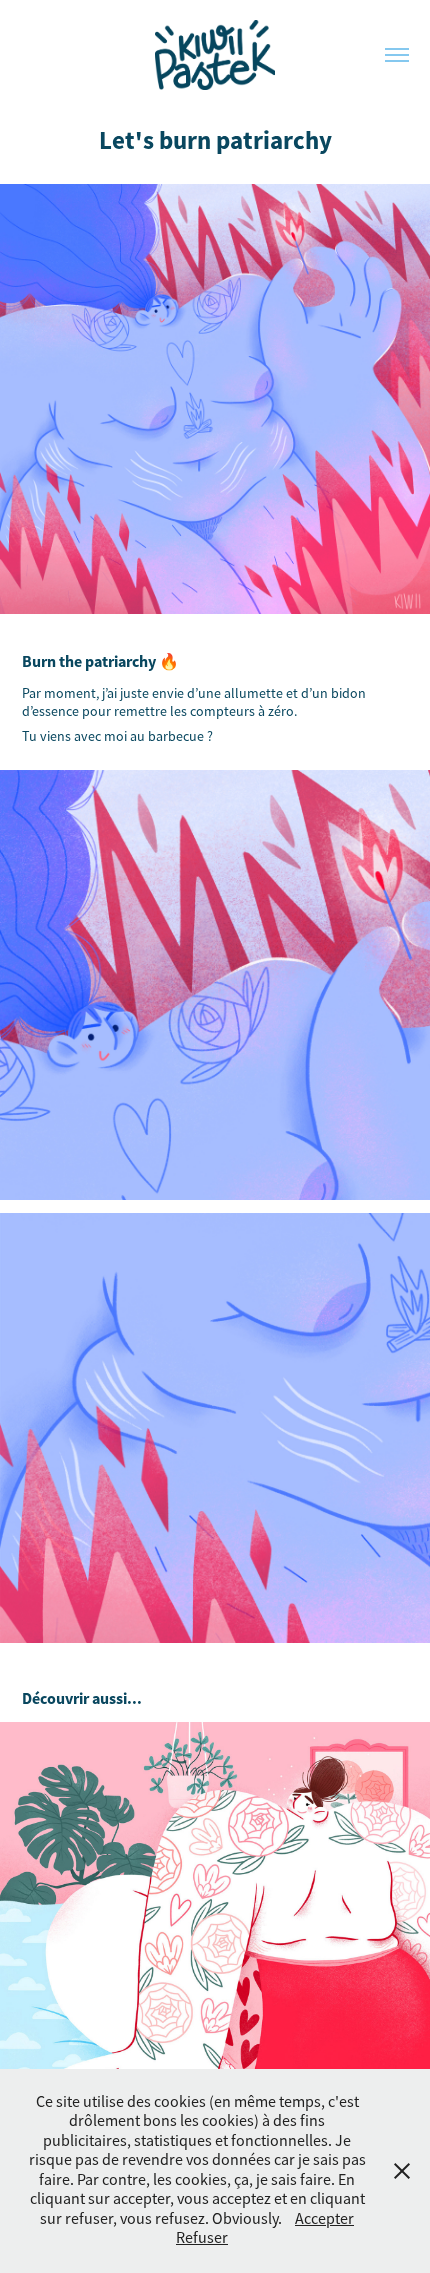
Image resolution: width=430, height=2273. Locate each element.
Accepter (324, 2219)
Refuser (202, 2238)
